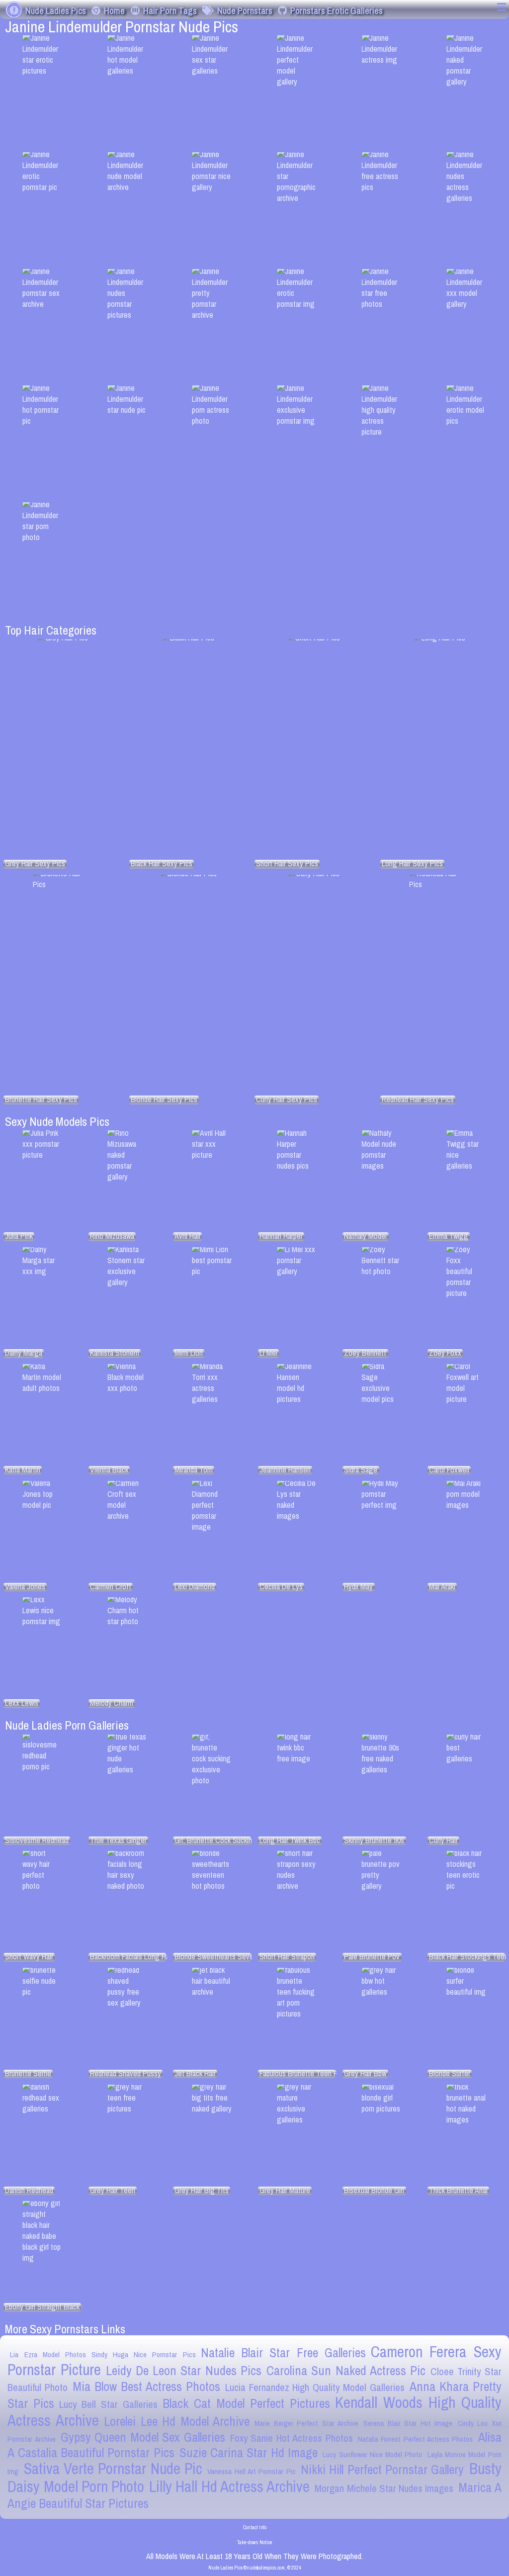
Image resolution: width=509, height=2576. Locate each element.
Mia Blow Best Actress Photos (146, 2387)
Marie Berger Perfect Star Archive (306, 2423)
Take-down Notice (254, 2542)
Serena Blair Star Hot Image (408, 2423)
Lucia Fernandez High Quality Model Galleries (315, 2387)
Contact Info (255, 2527)
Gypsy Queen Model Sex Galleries (143, 2437)
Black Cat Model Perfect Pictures (246, 2403)
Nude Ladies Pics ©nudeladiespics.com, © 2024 (255, 2568)
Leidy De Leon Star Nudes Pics (184, 2371)
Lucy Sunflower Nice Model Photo (372, 2454)
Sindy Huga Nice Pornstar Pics (144, 2354)
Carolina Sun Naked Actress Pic (346, 2371)
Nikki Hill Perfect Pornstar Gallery (382, 2470)
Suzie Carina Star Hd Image (249, 2453)
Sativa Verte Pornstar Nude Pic (113, 2469)
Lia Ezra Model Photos (48, 2354)
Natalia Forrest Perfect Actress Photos (416, 2439)
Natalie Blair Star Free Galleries (283, 2353)
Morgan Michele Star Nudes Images (384, 2488)
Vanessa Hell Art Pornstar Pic (251, 2471)
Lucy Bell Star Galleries (108, 2404)
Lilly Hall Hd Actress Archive (229, 2486)
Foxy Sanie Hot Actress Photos (292, 2438)
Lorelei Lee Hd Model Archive (177, 2421)
